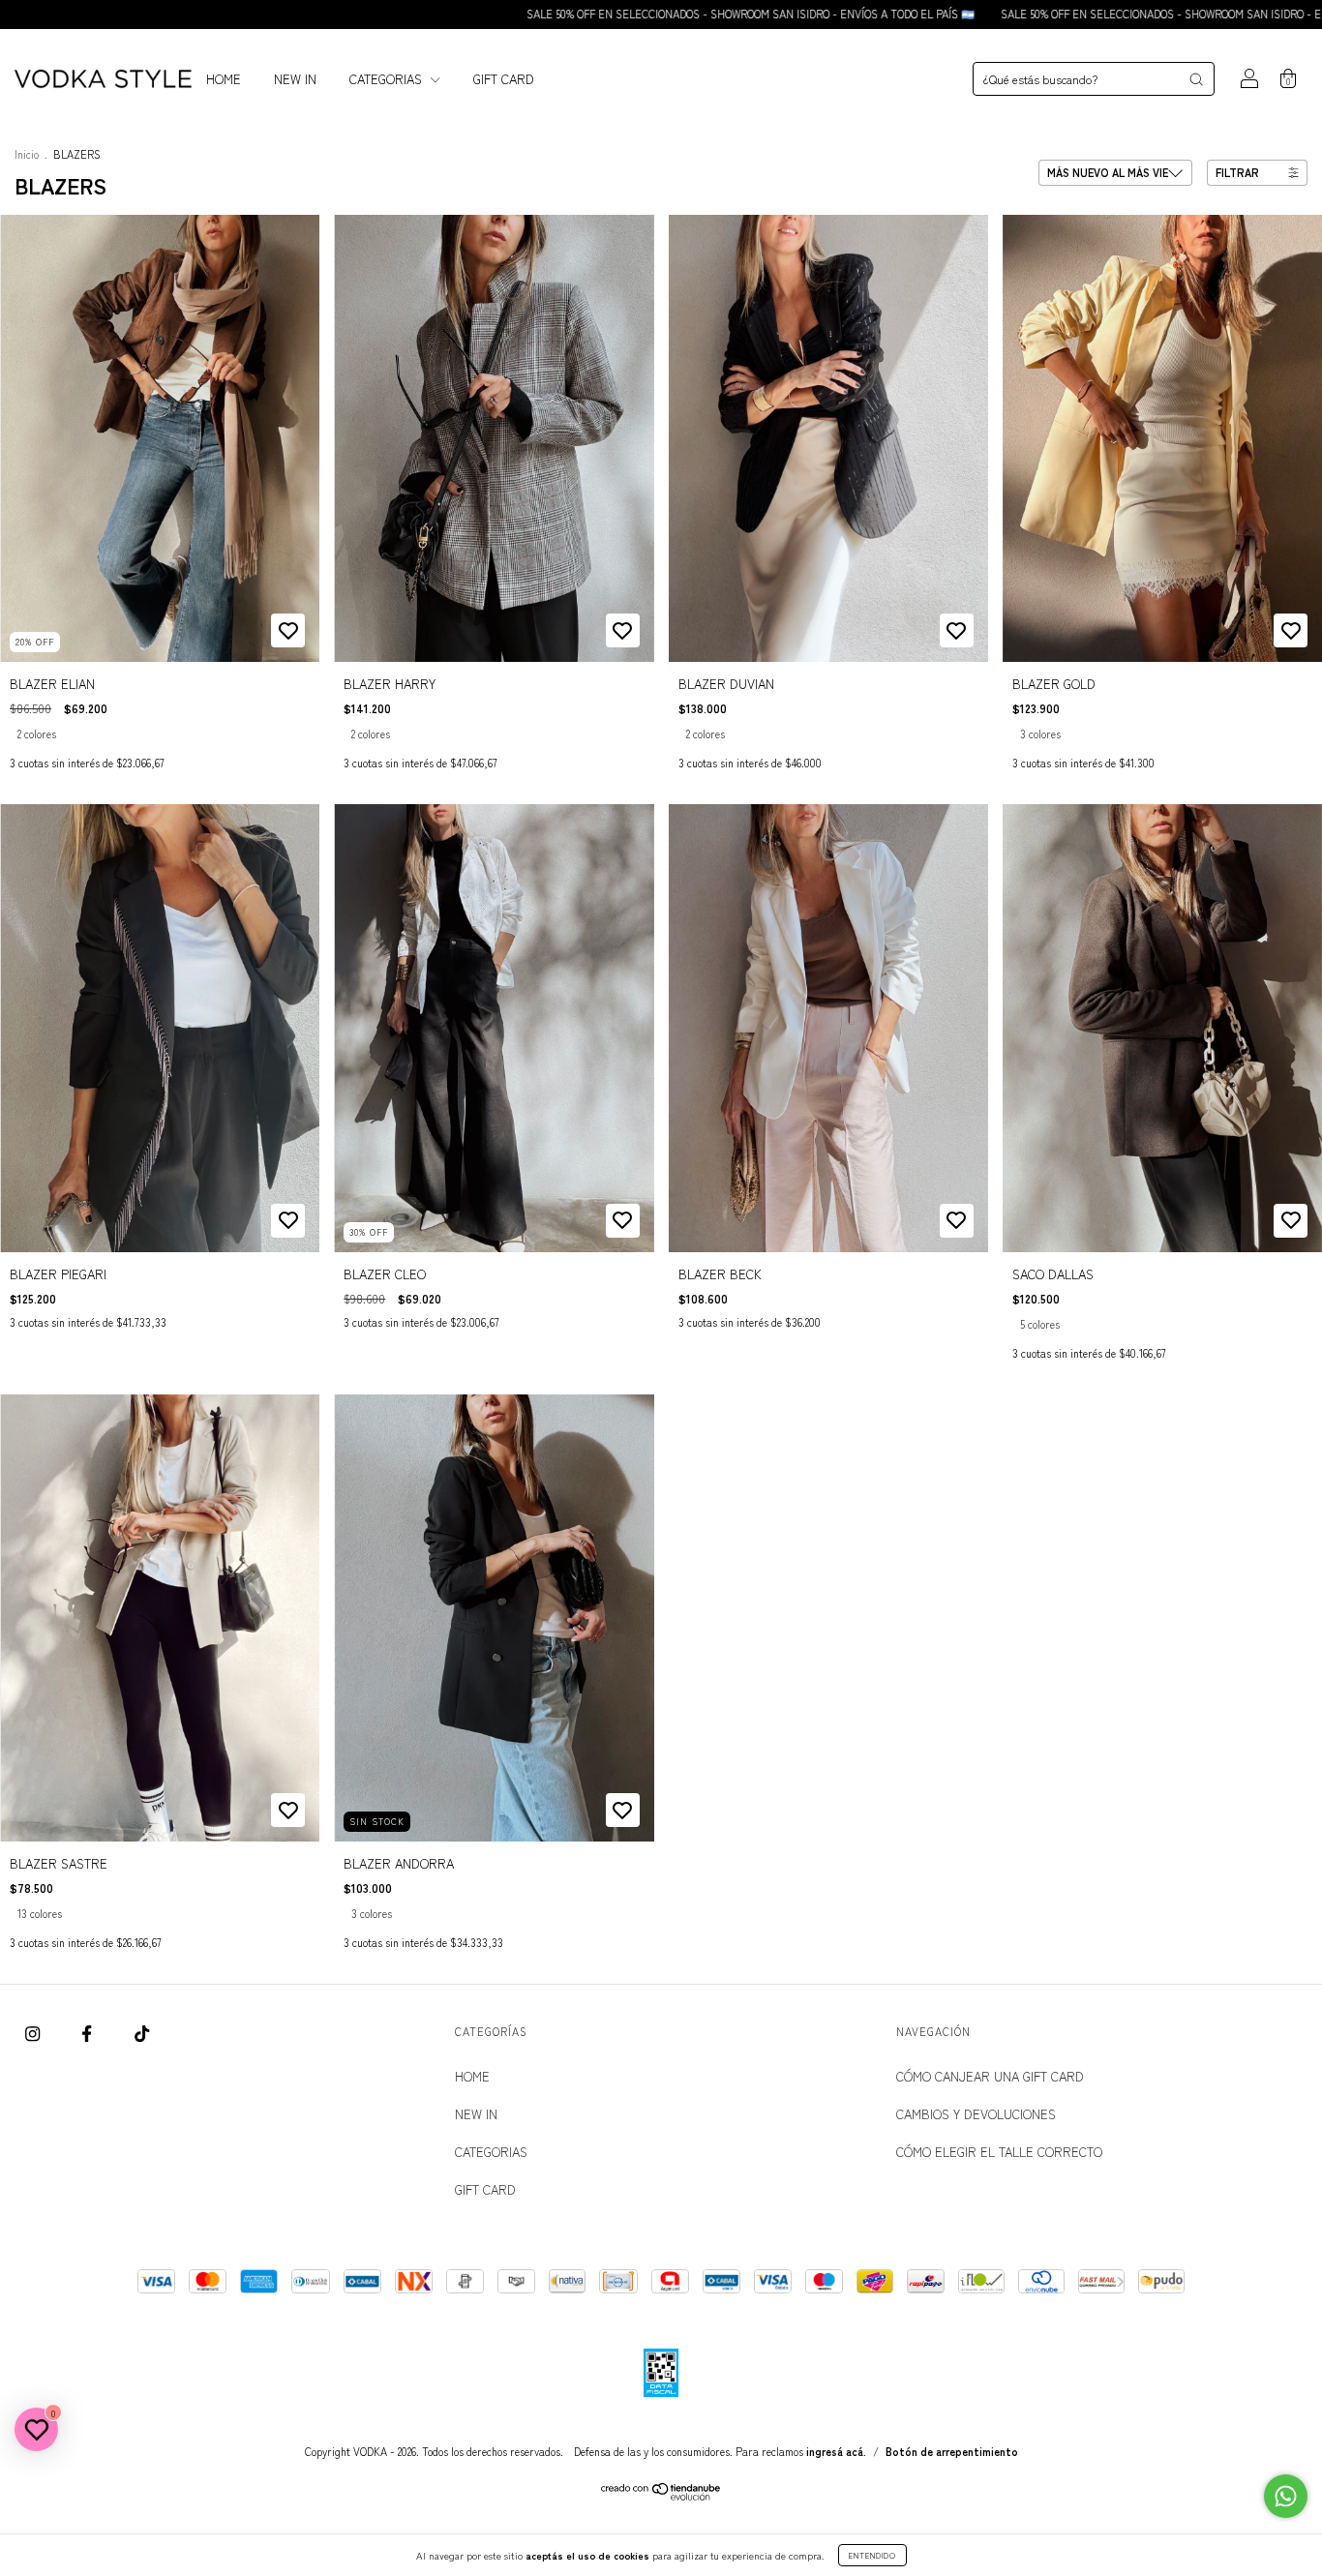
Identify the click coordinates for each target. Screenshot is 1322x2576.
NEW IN (295, 79)
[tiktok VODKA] (142, 2033)
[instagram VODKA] (34, 2033)
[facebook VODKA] (89, 2033)
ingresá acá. (836, 2451)
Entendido (872, 2555)
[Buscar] (1196, 79)
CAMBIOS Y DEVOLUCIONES (976, 2114)
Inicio (27, 154)
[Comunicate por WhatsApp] (1286, 2496)
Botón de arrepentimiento (952, 2451)
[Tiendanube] (661, 2495)
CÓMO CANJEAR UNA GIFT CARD (990, 2076)
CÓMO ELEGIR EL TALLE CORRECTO (999, 2152)
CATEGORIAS (388, 79)
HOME (224, 79)
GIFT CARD (504, 79)
